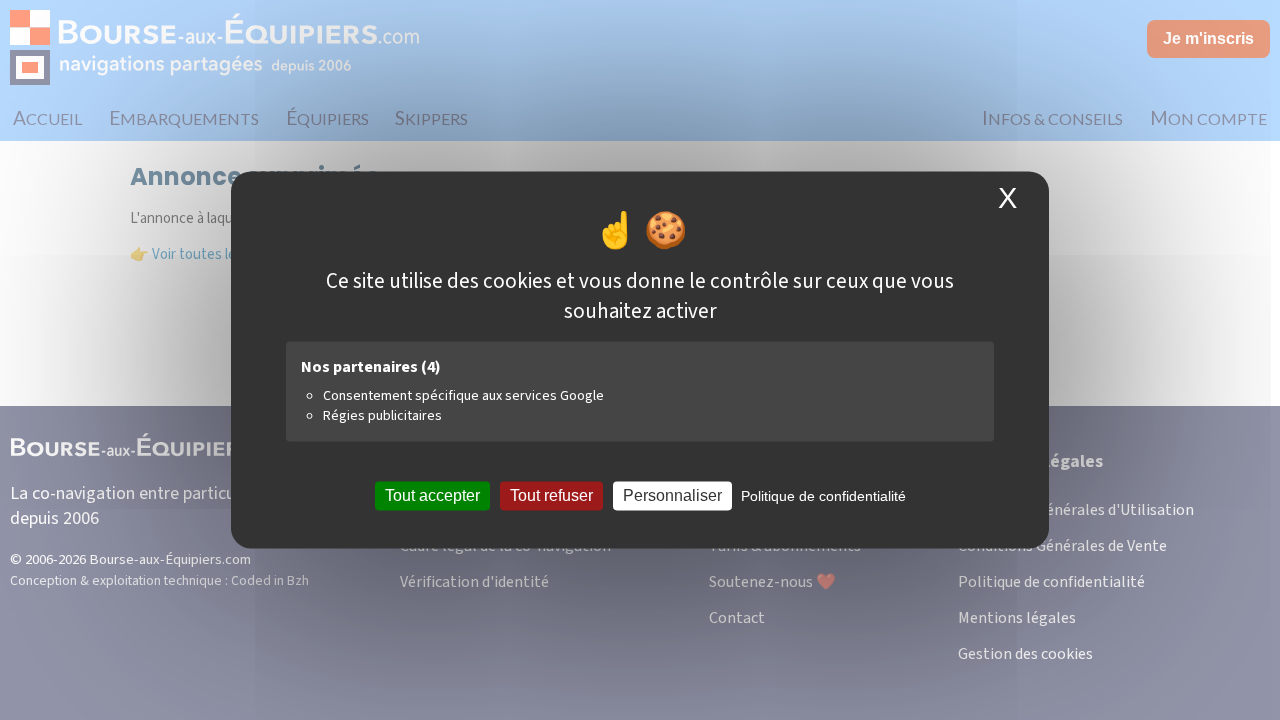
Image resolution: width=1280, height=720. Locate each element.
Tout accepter (432, 495)
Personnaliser (672, 495)
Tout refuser (551, 495)
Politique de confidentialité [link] (823, 496)
